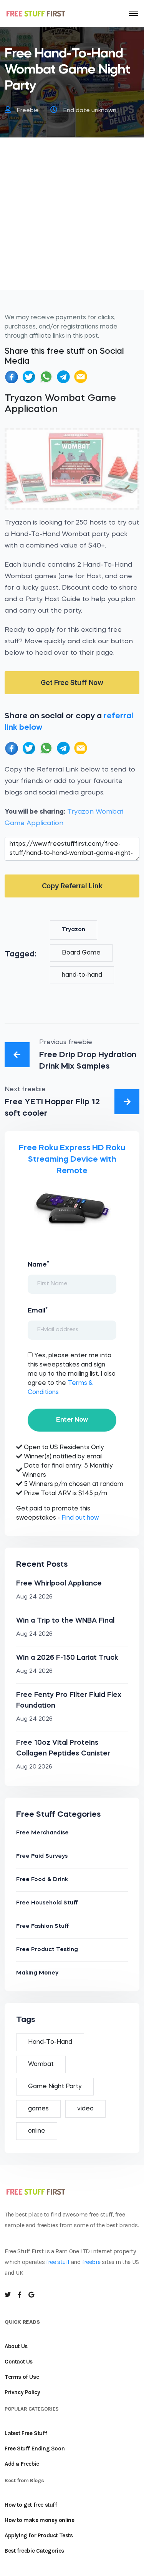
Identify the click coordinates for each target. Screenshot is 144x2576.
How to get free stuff (31, 2505)
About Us (16, 2346)
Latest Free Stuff (26, 2433)
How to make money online (39, 2520)
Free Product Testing (47, 1950)
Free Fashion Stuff (43, 1926)
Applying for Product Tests (39, 2535)
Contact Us (19, 2362)
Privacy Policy (22, 2392)
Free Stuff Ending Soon (35, 2449)
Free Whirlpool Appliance (59, 1584)
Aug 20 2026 (34, 1767)
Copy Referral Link (72, 886)
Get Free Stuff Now (72, 682)
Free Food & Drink (42, 1880)
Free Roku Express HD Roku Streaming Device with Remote (72, 1160)
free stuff (58, 2262)
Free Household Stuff (47, 1903)
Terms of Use (22, 2377)
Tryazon (74, 930)
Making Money (37, 1973)
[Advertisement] (72, 218)
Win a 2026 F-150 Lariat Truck (67, 1658)
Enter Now (72, 1420)
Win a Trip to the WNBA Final (65, 1621)
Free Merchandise (42, 1833)
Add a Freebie (22, 2464)
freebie (91, 2262)
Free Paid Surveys (42, 1856)
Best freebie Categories (34, 2551)
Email (38, 1310)
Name (38, 1264)
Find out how (80, 1518)
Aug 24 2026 (34, 1597)
